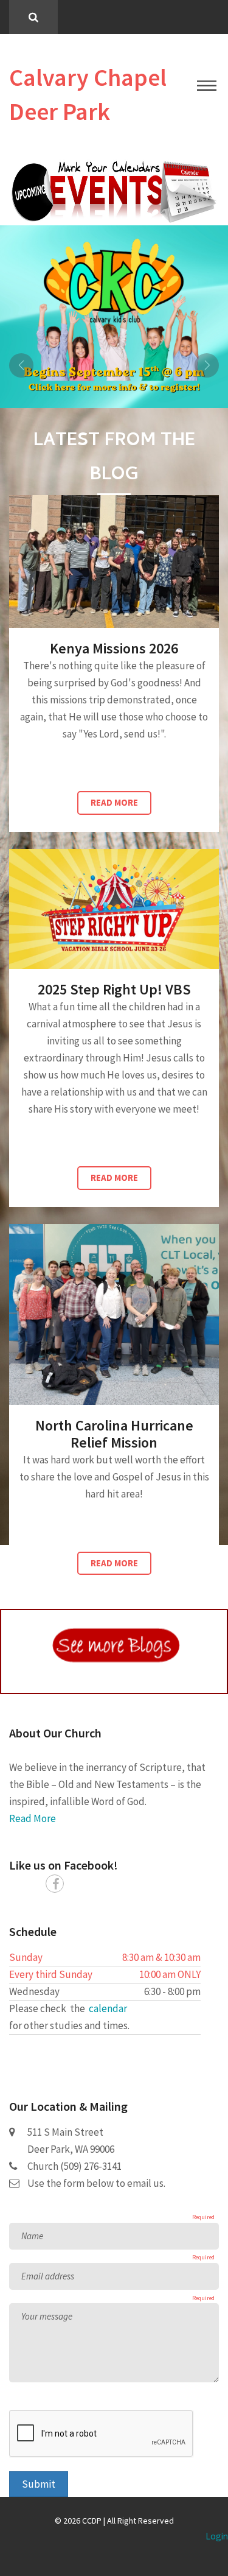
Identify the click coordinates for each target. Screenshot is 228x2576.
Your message (47, 2316)
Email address (48, 2276)
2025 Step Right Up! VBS (114, 989)
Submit (39, 2484)
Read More (114, 802)
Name (32, 2236)
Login (217, 2536)
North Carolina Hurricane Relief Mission (114, 1434)
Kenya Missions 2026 (114, 648)
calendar (108, 2008)
